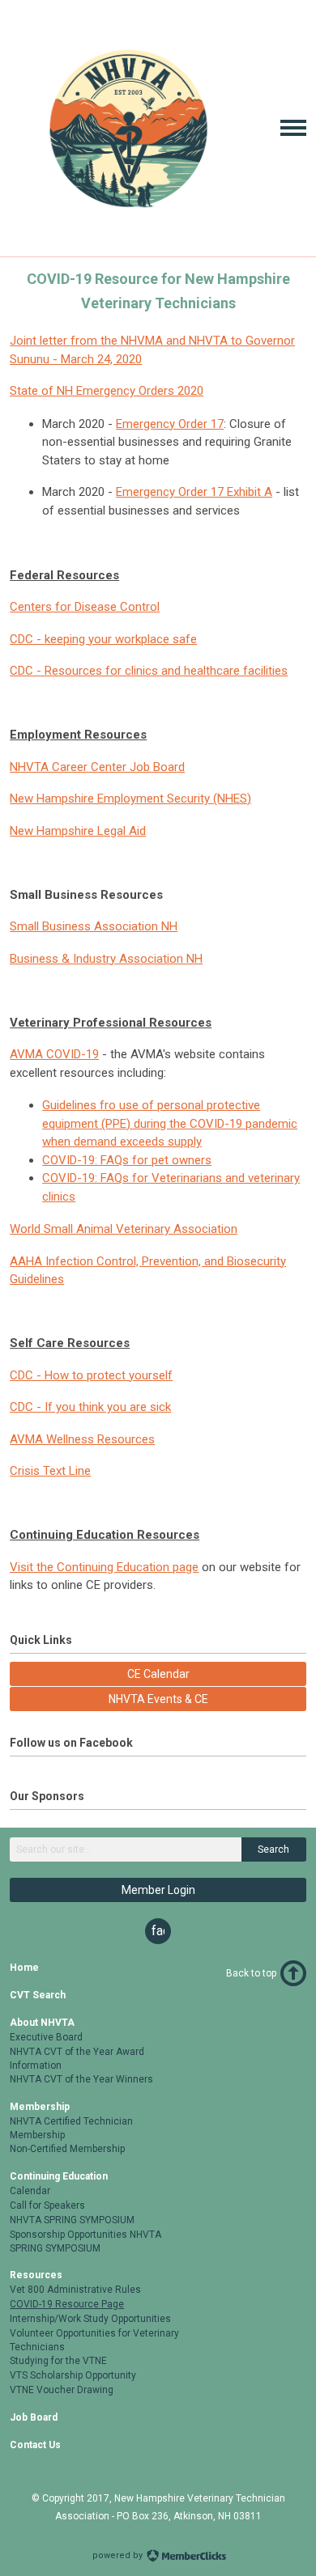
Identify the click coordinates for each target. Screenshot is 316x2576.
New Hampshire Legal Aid (78, 831)
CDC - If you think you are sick (90, 1407)
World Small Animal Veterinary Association (124, 1229)
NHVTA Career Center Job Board (97, 767)
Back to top (251, 1973)
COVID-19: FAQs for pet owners (127, 1160)
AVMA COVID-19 (54, 1054)
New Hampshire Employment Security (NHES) (130, 799)
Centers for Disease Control (85, 607)
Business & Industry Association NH (106, 959)
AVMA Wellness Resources (82, 1439)
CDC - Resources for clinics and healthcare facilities (149, 671)
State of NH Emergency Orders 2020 (107, 391)
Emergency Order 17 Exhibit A (194, 492)
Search (273, 1849)
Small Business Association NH (94, 926)
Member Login (158, 1890)
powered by (119, 2555)
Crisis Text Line (50, 1471)
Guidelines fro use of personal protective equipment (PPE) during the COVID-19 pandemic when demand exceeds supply (170, 1123)
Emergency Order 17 (170, 424)
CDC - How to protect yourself (91, 1375)
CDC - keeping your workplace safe (103, 639)
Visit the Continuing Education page (104, 1567)
